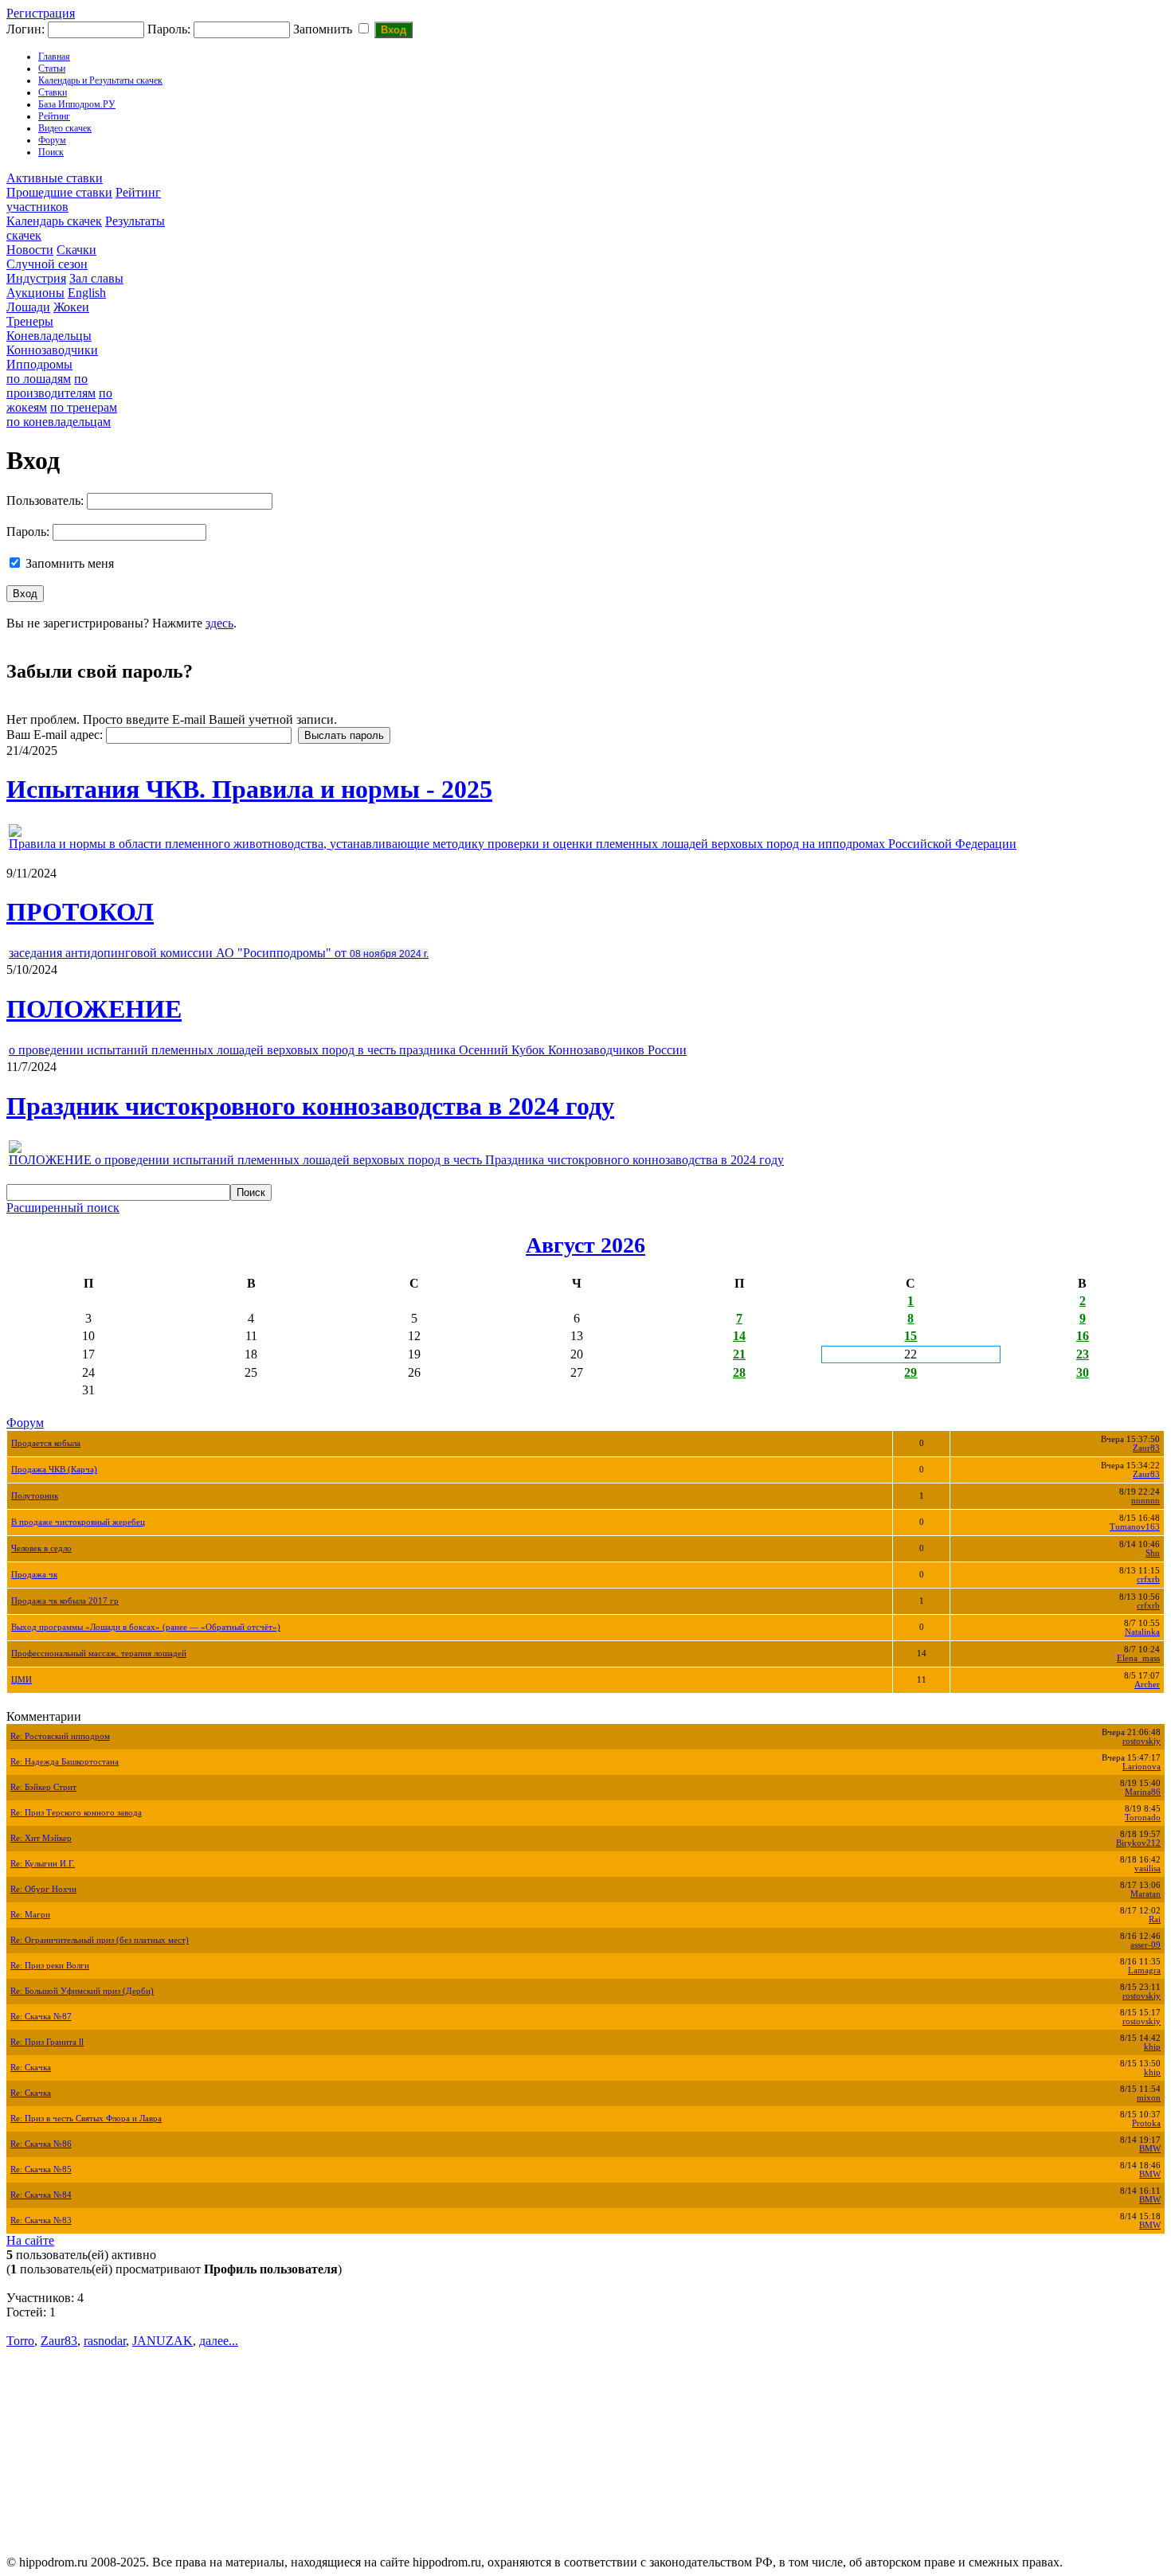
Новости (30, 250)
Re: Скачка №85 (41, 2169)
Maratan (1146, 1894)
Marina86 (1143, 1792)
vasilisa (1148, 1868)
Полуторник (35, 1496)
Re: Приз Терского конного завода (76, 1813)
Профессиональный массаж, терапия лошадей (99, 1653)
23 (1083, 1354)
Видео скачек (65, 128)
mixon (1149, 2098)
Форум (52, 140)
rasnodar (105, 2341)
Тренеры (30, 321)
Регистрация (41, 13)
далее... (219, 2341)
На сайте (30, 2240)
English (87, 293)
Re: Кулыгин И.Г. (43, 1864)
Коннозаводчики (52, 350)
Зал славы (96, 278)
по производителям (51, 386)
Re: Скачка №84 (41, 2195)
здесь (219, 623)
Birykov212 (1138, 1843)
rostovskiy (1142, 1741)
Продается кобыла (46, 1443)
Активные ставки (55, 178)
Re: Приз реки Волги (50, 1966)
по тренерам (84, 407)
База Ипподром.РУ (77, 104)
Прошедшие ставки (59, 192)
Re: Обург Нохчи (43, 1889)
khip (1152, 2047)
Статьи (52, 68)
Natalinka (1142, 1632)
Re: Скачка (31, 2068)
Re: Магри (30, 1915)
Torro (20, 2341)
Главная (54, 57)
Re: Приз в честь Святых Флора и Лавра (86, 2119)
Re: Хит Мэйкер (41, 1838)
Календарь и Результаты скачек (100, 80)
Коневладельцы (49, 336)
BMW (1150, 2149)
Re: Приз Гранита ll (47, 2042)
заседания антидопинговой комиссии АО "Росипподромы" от (219, 953)
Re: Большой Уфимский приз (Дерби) (82, 1991)
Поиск (51, 152)
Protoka (1146, 2123)
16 (1083, 1336)
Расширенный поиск (63, 1208)
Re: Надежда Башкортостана (65, 1762)
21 (739, 1354)
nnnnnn (1146, 1501)
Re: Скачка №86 (41, 2144)
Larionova (1142, 1767)
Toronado (1143, 1818)
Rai (1155, 1919)
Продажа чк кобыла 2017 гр (65, 1601)
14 (739, 1336)
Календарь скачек (54, 221)
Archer (1147, 1685)
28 (739, 1372)
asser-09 (1146, 1945)
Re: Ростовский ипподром (60, 1736)
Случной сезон (47, 264)
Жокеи (71, 307)
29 (911, 1372)
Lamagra (1144, 1970)
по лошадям (39, 379)
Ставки (53, 92)
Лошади (28, 307)
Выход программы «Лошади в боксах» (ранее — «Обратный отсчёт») (146, 1627)
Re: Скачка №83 (41, 2220)
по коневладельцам (59, 422)
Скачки (76, 250)
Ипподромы (39, 364)
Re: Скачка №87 (41, 2017)
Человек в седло (41, 1548)
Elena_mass (1138, 1658)
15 (911, 1336)
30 (1083, 1372)
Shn (1153, 1553)
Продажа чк (34, 1575)
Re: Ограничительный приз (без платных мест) (100, 1940)
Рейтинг (54, 116)
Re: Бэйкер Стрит (43, 1787)
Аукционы (35, 293)
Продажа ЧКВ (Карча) (54, 1470)
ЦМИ (22, 1680)
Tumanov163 (1135, 1527)
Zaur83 (1146, 1448)
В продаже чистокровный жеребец (78, 1522)
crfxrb (1148, 1579)
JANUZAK (163, 2341)
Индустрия (36, 278)
